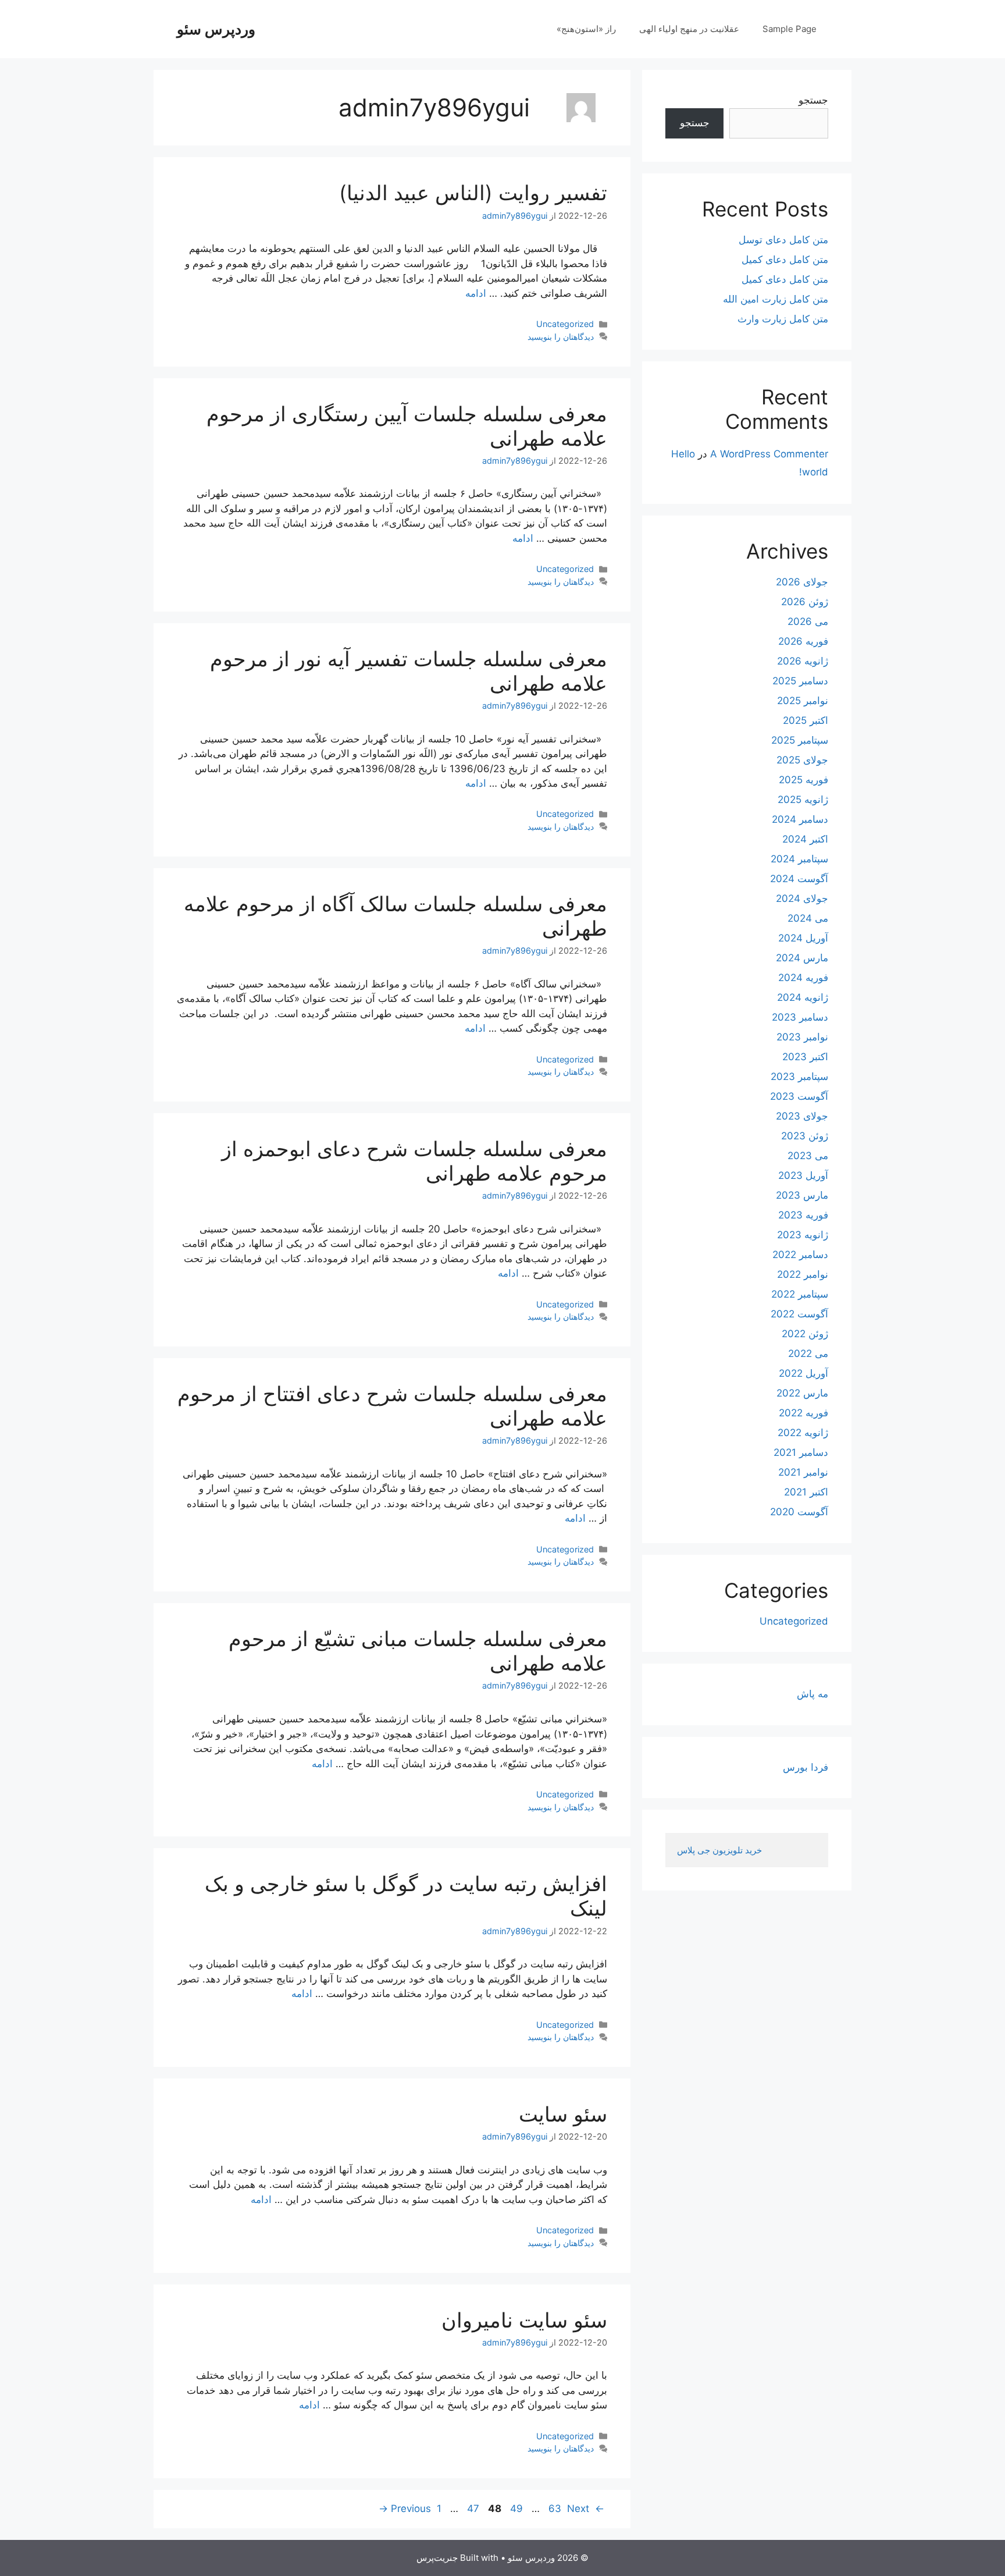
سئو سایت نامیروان (524, 2320)
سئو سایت (563, 2114)
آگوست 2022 (799, 1314)
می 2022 (808, 1353)
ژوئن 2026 (805, 602)
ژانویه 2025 (803, 800)
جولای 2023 (802, 1116)
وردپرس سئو (216, 29)
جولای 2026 (802, 582)
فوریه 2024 (803, 978)
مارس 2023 (802, 1195)
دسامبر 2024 (800, 819)
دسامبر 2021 (801, 1452)
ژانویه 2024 (803, 997)
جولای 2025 (802, 760)
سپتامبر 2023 (799, 1076)
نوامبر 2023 (802, 1037)
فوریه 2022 (803, 1413)
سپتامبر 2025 (800, 740)
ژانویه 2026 (803, 661)
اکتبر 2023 (805, 1057)
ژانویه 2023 (803, 1235)
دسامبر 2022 (800, 1255)
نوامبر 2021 (803, 1472)
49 (515, 2509)
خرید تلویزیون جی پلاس (721, 1850)
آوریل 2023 (803, 1175)
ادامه (476, 293)
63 (553, 2509)
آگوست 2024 (799, 879)
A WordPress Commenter (769, 454)
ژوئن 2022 (805, 1334)
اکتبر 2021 (806, 1492)
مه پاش (812, 1694)
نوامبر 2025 (803, 701)
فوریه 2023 (803, 1215)
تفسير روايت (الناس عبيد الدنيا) (473, 193)
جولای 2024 (802, 898)
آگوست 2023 (799, 1096)
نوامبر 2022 (803, 1274)
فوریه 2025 (803, 780)
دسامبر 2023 (800, 1017)
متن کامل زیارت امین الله (776, 299)
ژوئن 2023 (805, 1136)
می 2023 (808, 1156)
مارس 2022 (802, 1393)
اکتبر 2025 (806, 720)
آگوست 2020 (799, 1512)
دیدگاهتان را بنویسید (561, 337)
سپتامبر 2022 (800, 1294)
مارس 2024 (802, 958)
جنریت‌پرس (437, 2558)
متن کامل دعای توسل (783, 240)
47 (472, 2509)
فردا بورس (806, 1767)
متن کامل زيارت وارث (783, 319)
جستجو (813, 100)
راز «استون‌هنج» (586, 29)
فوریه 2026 (803, 641)
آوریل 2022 (803, 1373)
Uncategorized (565, 324)
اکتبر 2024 (805, 839)
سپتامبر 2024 (799, 859)
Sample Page (790, 29)
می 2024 (808, 918)
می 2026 (808, 621)
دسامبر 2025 (800, 681)
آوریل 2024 (803, 938)
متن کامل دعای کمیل (785, 260)
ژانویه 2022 (803, 1433)
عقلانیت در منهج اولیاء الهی (689, 29)
